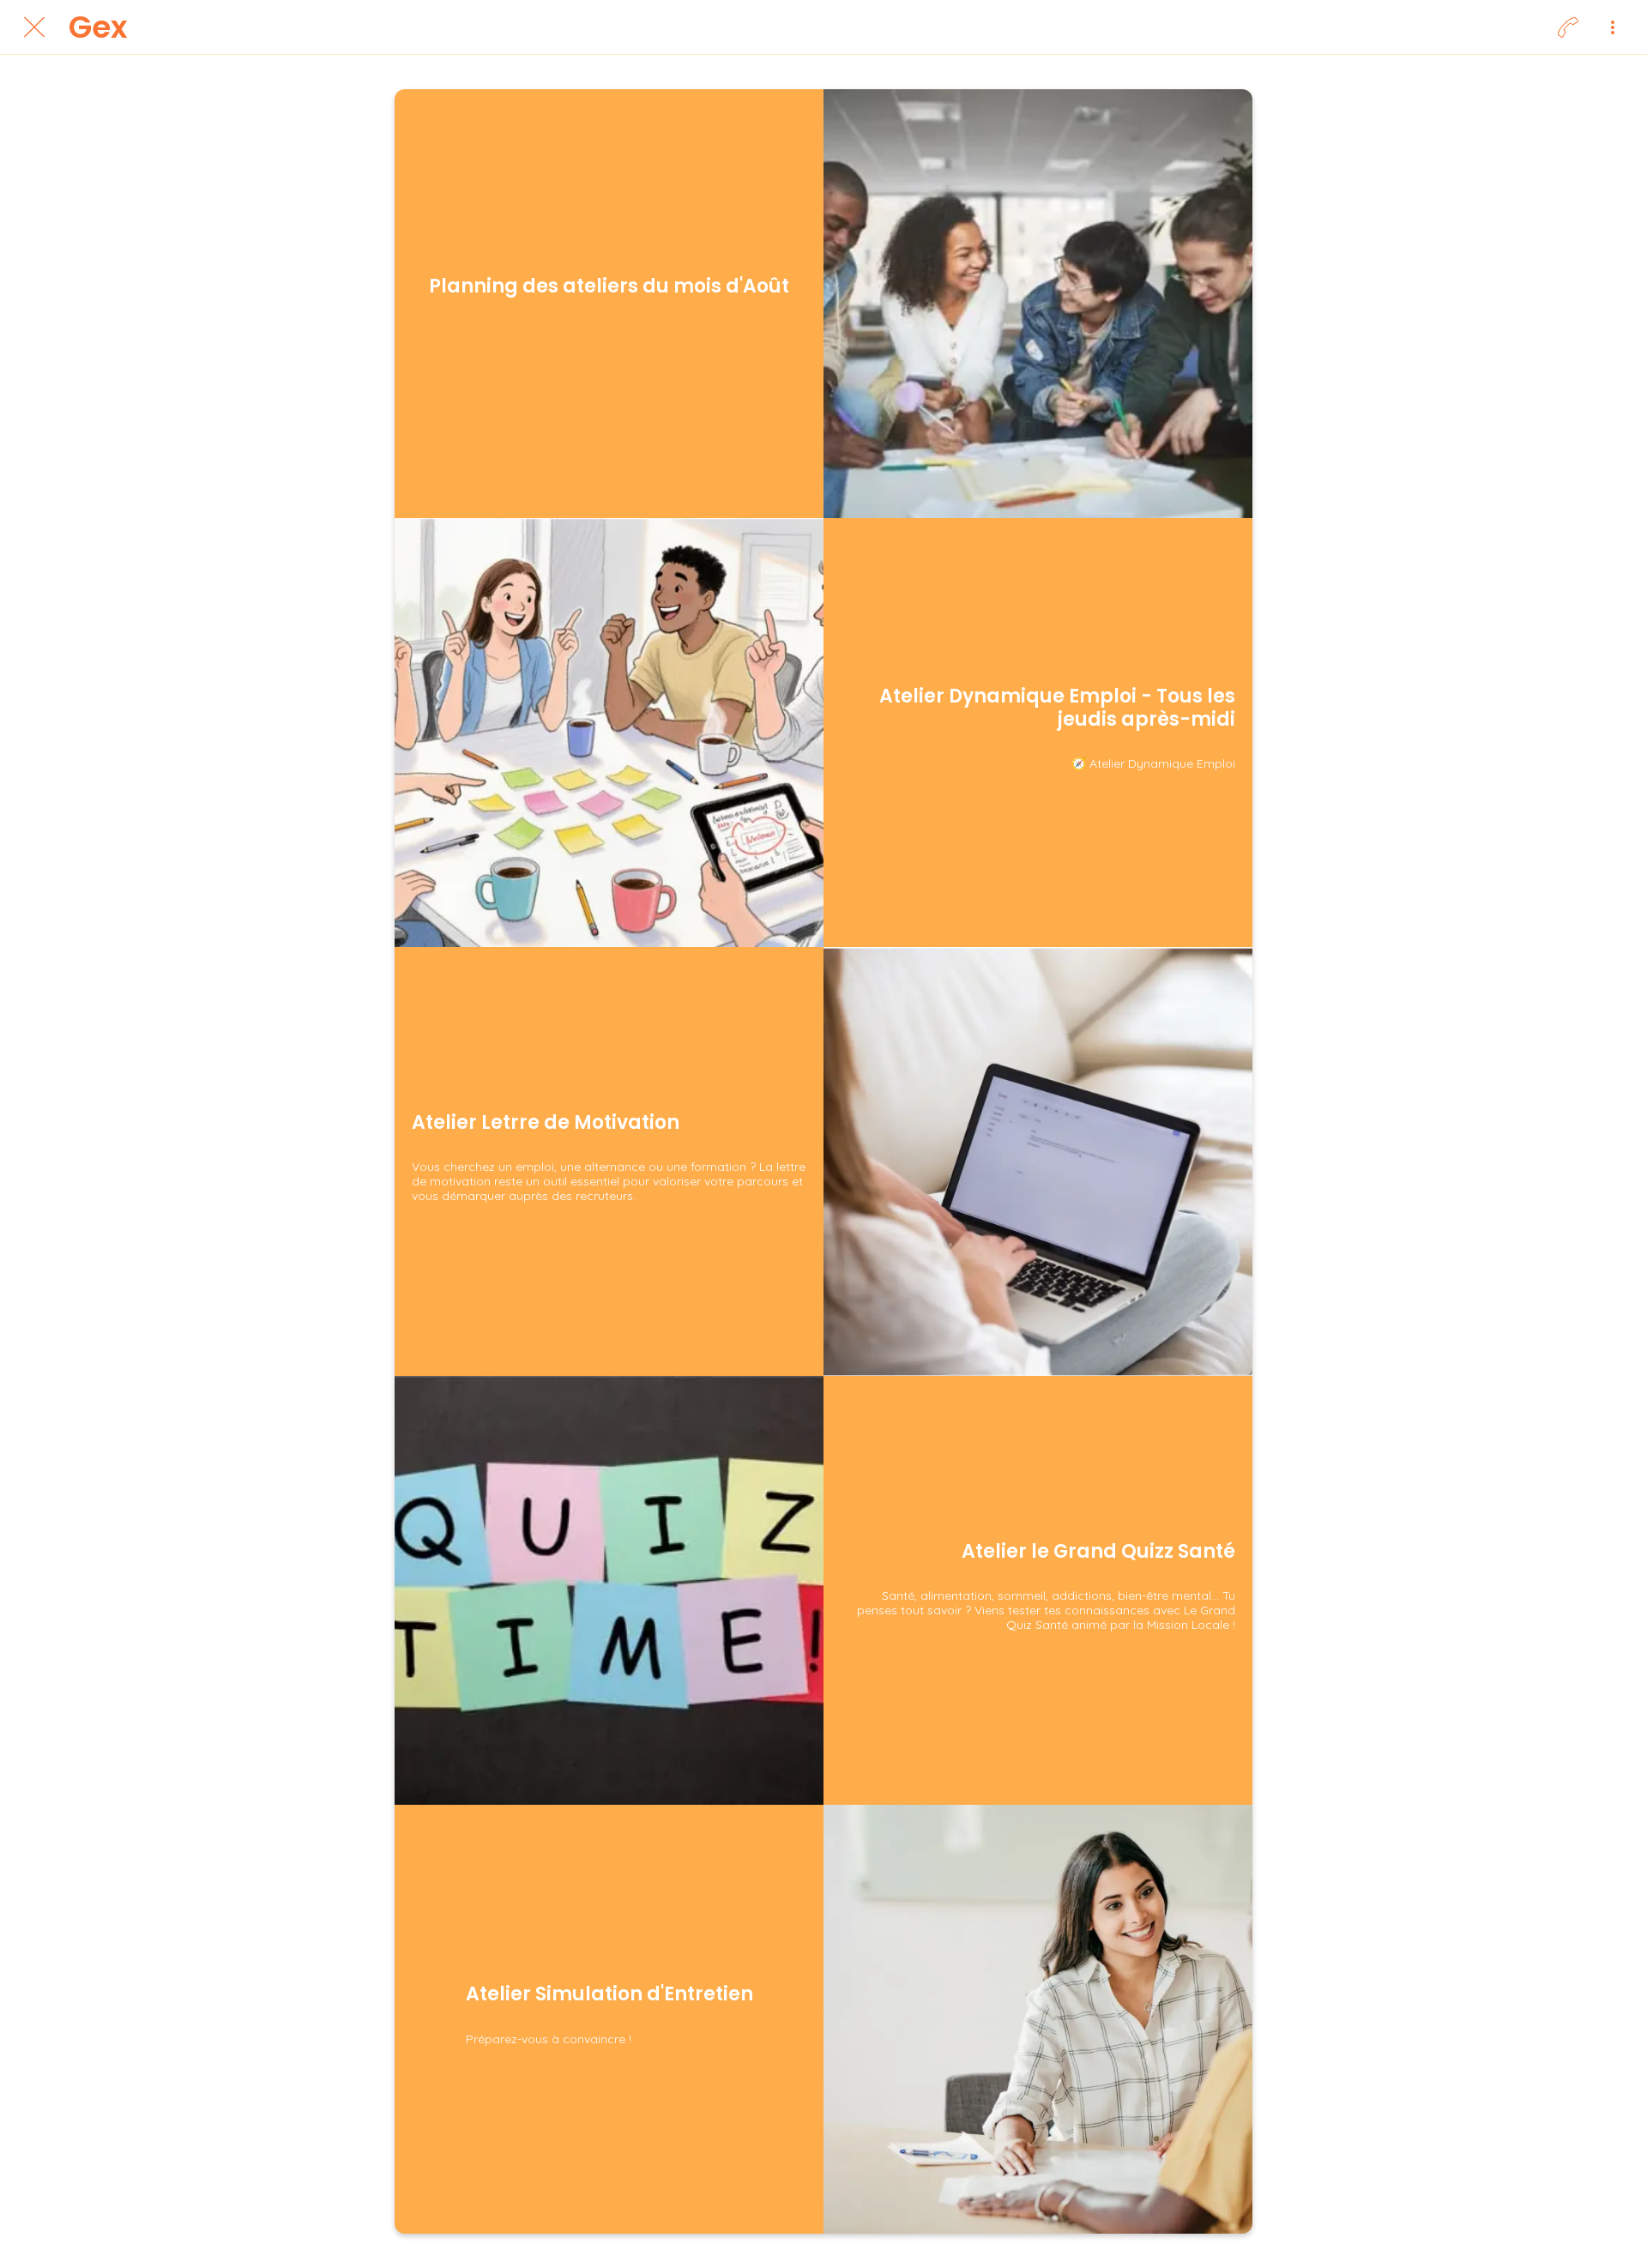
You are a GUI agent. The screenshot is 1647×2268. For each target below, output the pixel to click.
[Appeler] (1568, 27)
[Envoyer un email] (1613, 27)
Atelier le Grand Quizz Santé (1098, 1552)
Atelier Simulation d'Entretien (609, 1994)
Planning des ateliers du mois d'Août (609, 287)
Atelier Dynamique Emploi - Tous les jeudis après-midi (1057, 708)
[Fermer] (34, 27)
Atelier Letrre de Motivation (546, 1123)
